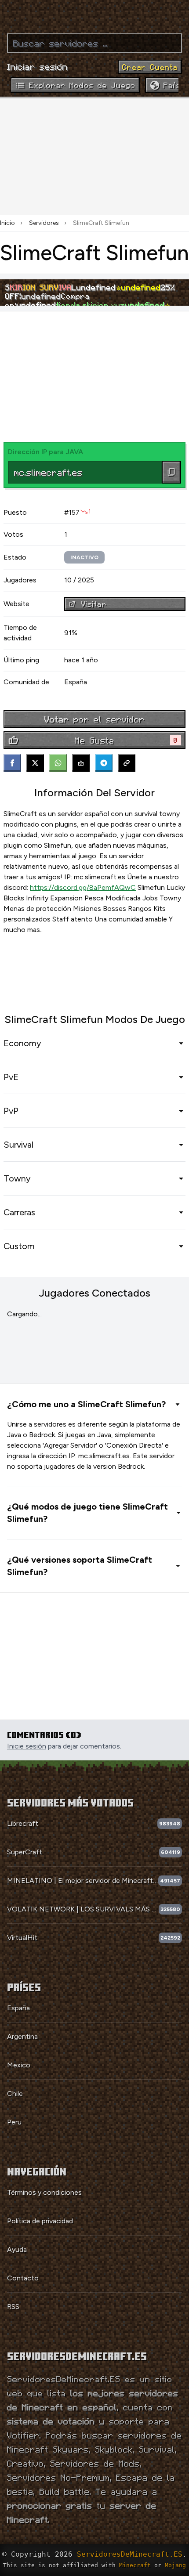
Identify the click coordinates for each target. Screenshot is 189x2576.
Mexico (19, 2065)
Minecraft (135, 2565)
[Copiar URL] (127, 763)
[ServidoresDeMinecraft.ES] (94, 13)
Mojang (175, 2565)
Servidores (44, 223)
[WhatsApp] (58, 763)
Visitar (94, 604)
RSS (13, 2307)
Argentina (22, 2036)
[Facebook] (12, 763)
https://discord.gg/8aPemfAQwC (83, 887)
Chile (15, 2094)
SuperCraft (25, 1852)
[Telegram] (104, 763)
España (18, 2008)
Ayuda (17, 2249)
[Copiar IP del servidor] (171, 472)
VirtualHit (22, 1938)
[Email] (81, 763)
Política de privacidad (40, 2221)
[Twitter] (35, 763)
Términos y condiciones (44, 2192)
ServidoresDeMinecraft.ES (130, 2554)
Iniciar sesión (37, 66)
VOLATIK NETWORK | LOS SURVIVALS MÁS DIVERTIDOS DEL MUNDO (83, 1909)
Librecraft (23, 1823)
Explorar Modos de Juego (82, 85)
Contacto (23, 2278)
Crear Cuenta (150, 67)
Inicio (7, 223)
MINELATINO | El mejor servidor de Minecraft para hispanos (83, 1881)
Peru (14, 2122)
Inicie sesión (27, 1746)
